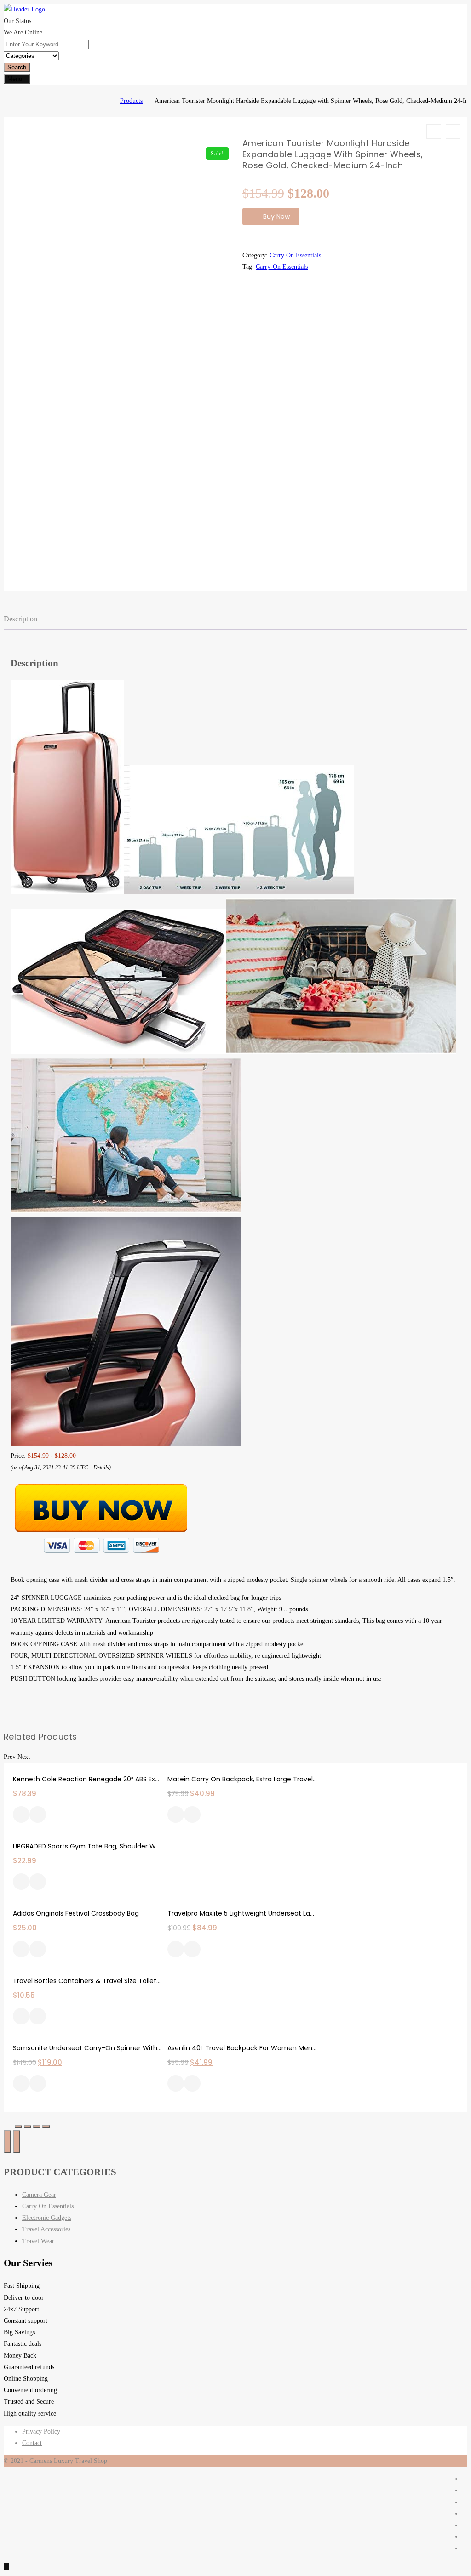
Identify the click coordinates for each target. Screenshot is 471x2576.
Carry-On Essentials (282, 267)
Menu (15, 79)
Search (17, 67)
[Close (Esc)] (18, 2127)
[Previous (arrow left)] (7, 2142)
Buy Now (276, 216)
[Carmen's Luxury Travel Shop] (107, 101)
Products (131, 101)
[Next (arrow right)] (17, 2142)
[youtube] (465, 2548)
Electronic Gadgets (47, 2218)
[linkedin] (465, 2525)
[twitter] (465, 2490)
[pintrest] (465, 2537)
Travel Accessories (46, 2229)
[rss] (465, 2502)
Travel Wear (38, 2241)
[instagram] (465, 2514)
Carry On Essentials (295, 255)
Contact (32, 2443)
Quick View (38, 1815)
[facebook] (465, 2479)
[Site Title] (24, 9)
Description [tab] (20, 619)
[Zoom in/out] (46, 2127)
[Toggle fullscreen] (37, 2127)
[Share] (28, 2127)
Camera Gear (39, 2195)
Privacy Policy (41, 2431)
